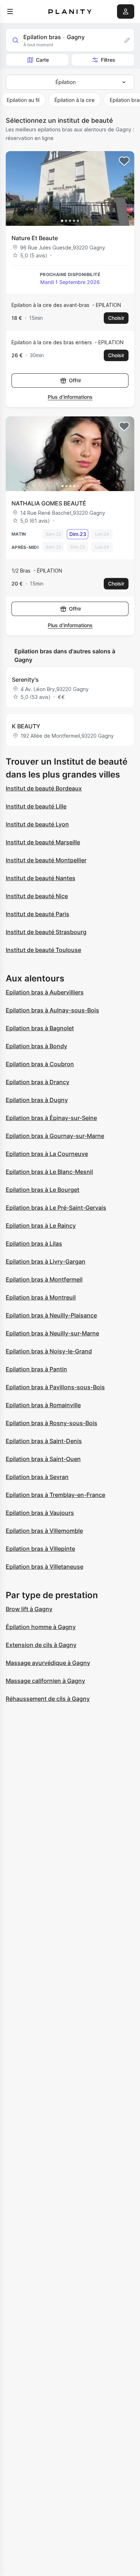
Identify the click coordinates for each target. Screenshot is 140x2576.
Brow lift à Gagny (29, 1609)
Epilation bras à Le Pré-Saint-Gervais (56, 1208)
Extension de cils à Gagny (41, 1645)
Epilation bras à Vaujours (40, 1513)
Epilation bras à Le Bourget (43, 1190)
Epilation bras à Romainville (43, 1405)
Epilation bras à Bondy (36, 1046)
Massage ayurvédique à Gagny (48, 1663)
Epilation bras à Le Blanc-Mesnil (49, 1172)
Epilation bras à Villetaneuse (45, 1567)
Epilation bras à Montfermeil (44, 1279)
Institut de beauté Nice (37, 896)
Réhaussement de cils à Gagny (48, 1699)
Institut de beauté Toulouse (43, 950)
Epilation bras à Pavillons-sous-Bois (55, 1387)
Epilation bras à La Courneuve (47, 1154)
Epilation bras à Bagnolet (40, 1028)
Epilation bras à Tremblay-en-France (55, 1495)
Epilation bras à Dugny (37, 1100)
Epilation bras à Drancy (38, 1082)
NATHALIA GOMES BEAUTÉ (49, 503)
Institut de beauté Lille (36, 806)
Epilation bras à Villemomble (44, 1531)
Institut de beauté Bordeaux (44, 788)
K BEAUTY (26, 726)
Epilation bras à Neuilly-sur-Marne (52, 1333)
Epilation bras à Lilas (34, 1243)
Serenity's (25, 680)
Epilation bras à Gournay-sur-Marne (55, 1136)
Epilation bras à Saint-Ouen (43, 1459)
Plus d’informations (70, 397)
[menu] (10, 11)
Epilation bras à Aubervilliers (45, 992)
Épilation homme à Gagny (41, 1627)
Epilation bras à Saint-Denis (44, 1441)
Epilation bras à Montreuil (41, 1297)
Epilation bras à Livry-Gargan (46, 1261)
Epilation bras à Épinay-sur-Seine (51, 1118)
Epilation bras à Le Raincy (41, 1226)
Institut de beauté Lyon (37, 824)
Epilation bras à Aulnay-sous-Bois (52, 1010)
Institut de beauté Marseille (43, 842)
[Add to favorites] (124, 161)
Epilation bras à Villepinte (40, 1549)
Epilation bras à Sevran (37, 1477)
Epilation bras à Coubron (40, 1064)
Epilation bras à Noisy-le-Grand (49, 1351)
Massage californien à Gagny (45, 1681)
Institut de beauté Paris (38, 914)
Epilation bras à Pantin (36, 1369)
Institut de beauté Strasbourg (46, 932)
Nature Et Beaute (35, 238)
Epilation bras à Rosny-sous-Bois (52, 1423)
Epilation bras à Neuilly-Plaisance (51, 1315)
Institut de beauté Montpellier (46, 860)
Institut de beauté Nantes (41, 878)
